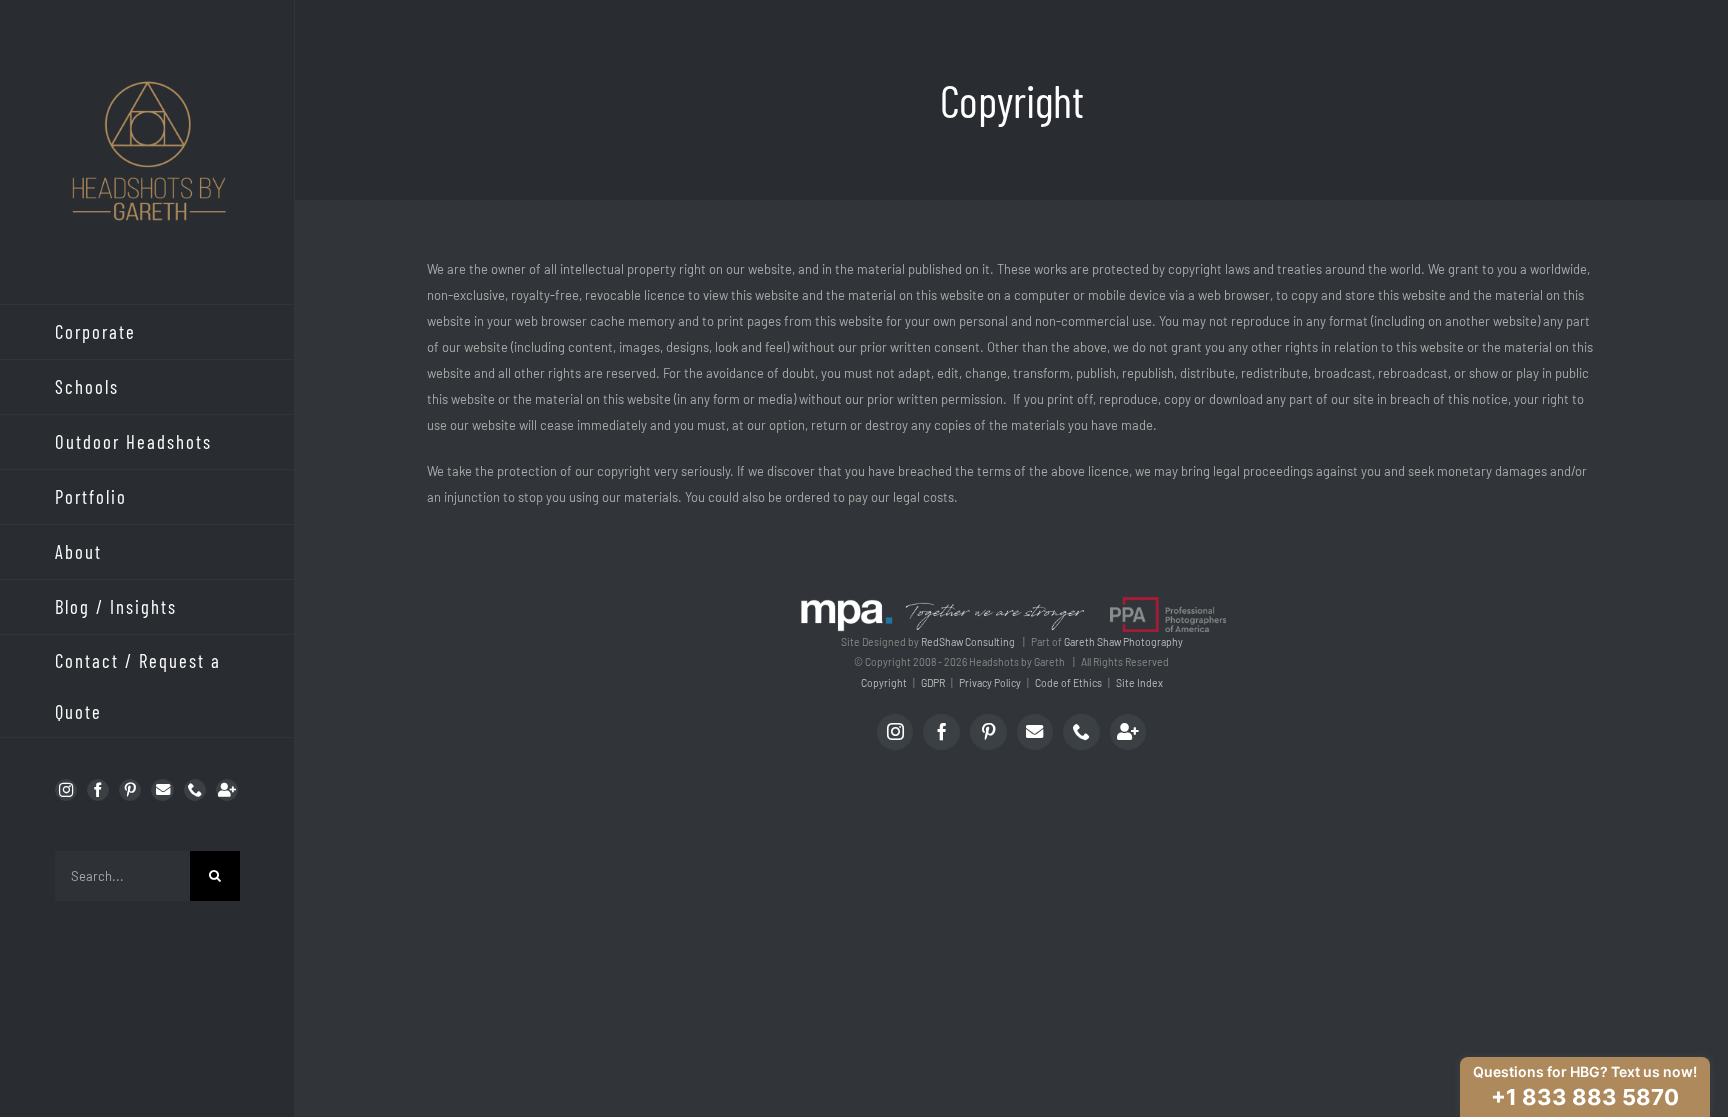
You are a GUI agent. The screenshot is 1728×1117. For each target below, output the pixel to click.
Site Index (1139, 683)
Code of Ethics (1068, 683)
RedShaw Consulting (968, 642)
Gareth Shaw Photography (1123, 642)
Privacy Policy (990, 683)
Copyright (884, 683)
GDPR (933, 683)
